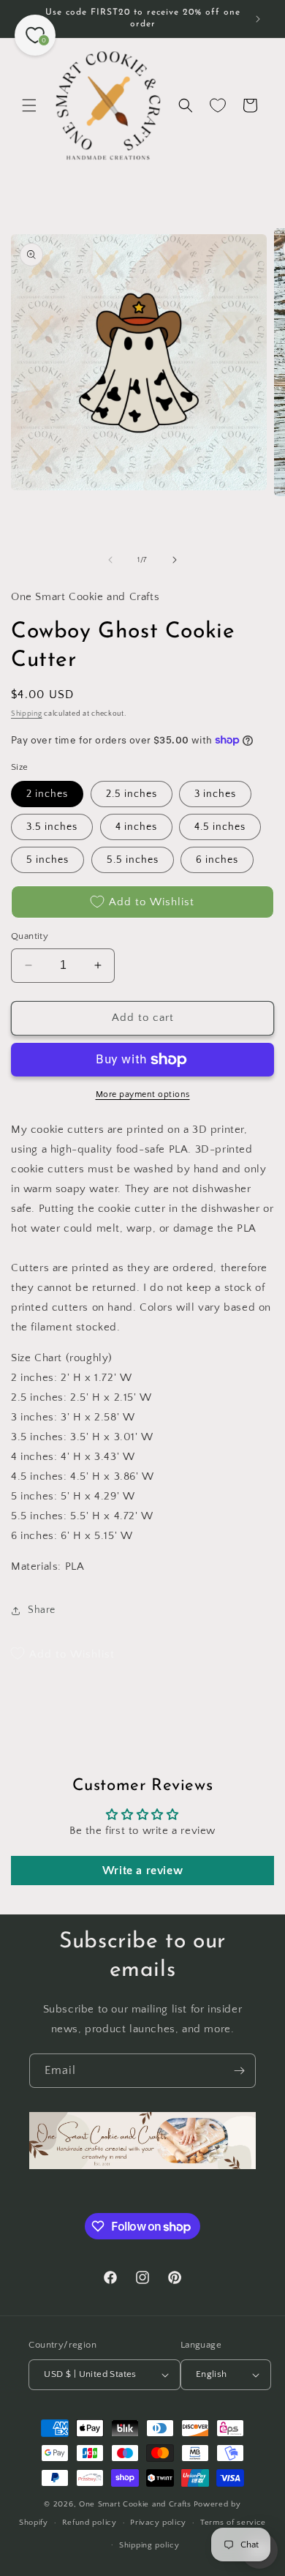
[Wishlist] (218, 105)
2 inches (47, 794)
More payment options (143, 1094)
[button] (29, 105)
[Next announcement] (258, 19)
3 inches (215, 794)
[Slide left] (110, 560)
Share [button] (42, 1610)
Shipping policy (149, 2545)
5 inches (47, 860)
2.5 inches (132, 794)
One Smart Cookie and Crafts (135, 2504)
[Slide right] (175, 560)
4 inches (136, 827)
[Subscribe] (239, 2071)
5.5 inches (133, 860)
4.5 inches (220, 827)
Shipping (27, 714)
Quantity (30, 936)
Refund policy (90, 2523)
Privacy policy (158, 2523)
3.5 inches (52, 827)
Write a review (142, 1871)
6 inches (217, 860)
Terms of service (233, 2523)
